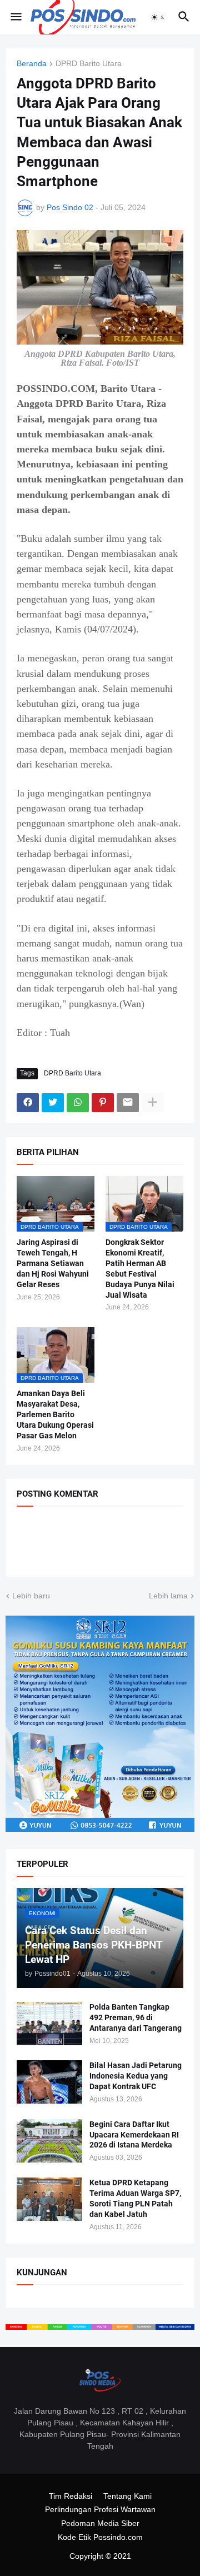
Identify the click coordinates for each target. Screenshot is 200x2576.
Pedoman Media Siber (100, 2523)
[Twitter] (53, 1103)
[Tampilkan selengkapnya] (153, 1103)
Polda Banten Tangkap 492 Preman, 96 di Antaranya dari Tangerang (136, 2017)
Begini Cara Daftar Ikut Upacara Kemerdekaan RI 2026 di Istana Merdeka (134, 2135)
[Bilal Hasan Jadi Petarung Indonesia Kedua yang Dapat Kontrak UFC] (49, 2082)
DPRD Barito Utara (89, 64)
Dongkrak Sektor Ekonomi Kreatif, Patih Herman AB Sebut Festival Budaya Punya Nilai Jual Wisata (140, 1269)
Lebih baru (31, 1596)
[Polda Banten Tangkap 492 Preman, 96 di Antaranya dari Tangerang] (49, 2024)
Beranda (32, 64)
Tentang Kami (127, 2496)
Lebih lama (168, 1596)
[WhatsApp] (78, 1103)
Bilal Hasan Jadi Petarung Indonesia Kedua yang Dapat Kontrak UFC (136, 2076)
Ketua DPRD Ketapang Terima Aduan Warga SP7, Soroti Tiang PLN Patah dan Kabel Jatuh (135, 2198)
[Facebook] (28, 1103)
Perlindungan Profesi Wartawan (100, 2509)
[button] (15, 17)
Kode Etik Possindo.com (100, 2537)
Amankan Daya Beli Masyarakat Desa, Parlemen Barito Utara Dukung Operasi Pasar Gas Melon (55, 1414)
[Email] (128, 1103)
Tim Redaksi (71, 2496)
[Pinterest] (103, 1103)
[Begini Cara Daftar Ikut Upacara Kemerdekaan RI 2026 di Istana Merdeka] (49, 2141)
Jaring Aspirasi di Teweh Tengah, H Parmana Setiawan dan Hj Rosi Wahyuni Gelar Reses (53, 1263)
